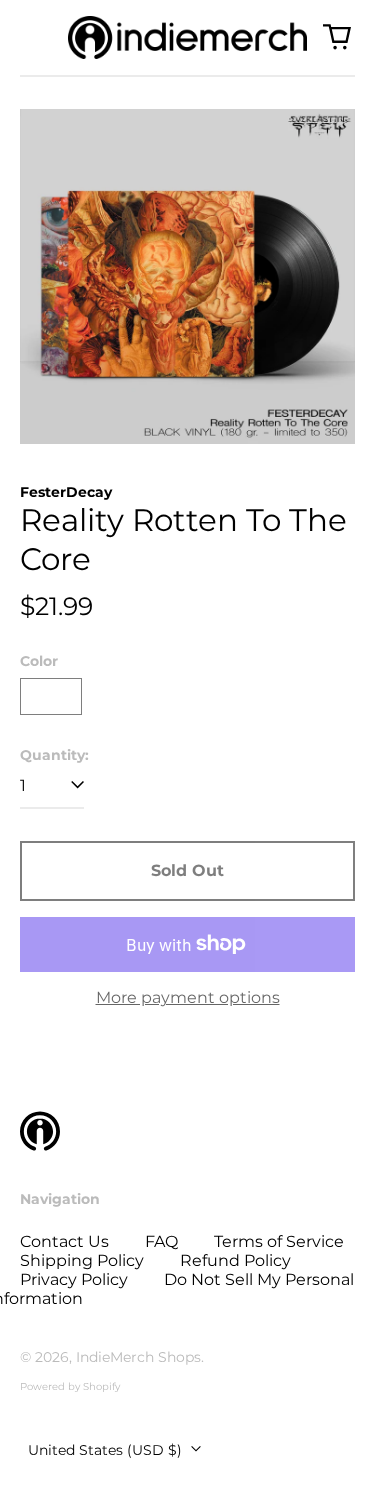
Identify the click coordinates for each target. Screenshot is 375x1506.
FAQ (161, 1241)
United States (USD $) (107, 1450)
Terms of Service (279, 1241)
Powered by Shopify (70, 1386)
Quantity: (54, 755)
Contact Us (64, 1241)
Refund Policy (235, 1260)
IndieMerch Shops (138, 1357)
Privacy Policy (74, 1279)
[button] (337, 37)
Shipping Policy (82, 1260)
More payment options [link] (188, 997)
